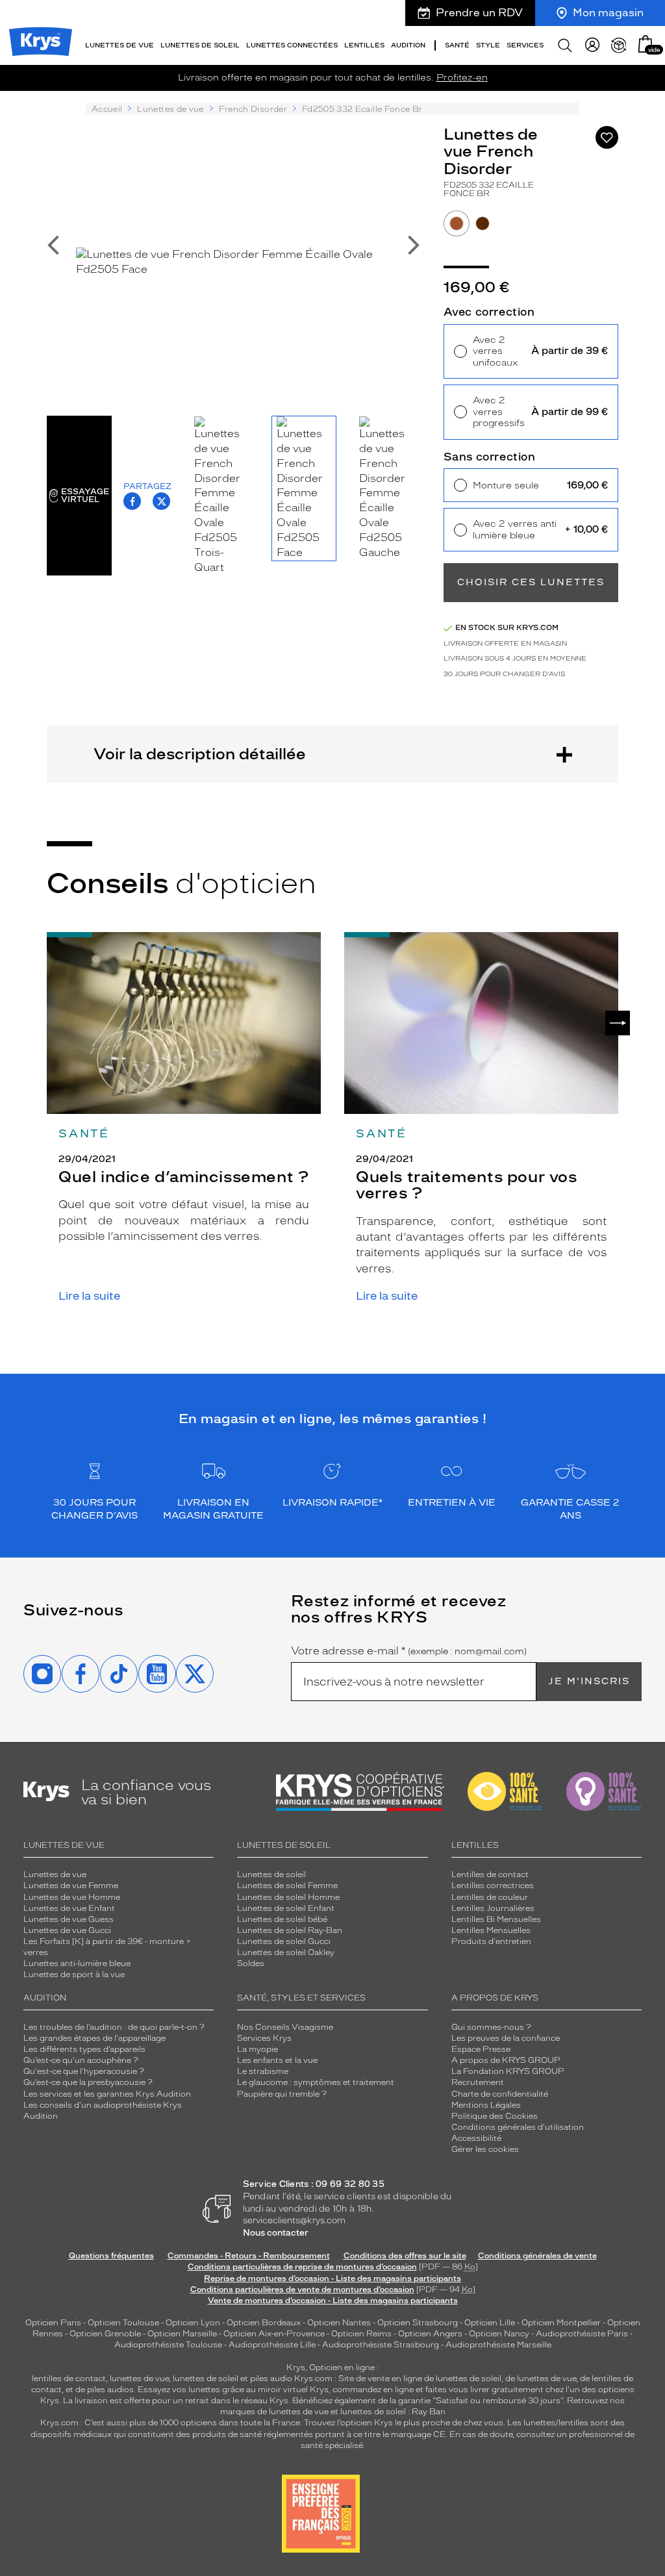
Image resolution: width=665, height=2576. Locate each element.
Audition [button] (408, 45)
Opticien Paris (53, 2323)
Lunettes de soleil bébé (282, 1919)
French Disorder (253, 109)
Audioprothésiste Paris (582, 2334)
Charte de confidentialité (500, 2094)
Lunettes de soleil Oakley (286, 1952)
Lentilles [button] (364, 45)
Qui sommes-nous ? (491, 2027)
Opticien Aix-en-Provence (274, 2334)
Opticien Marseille (182, 2334)
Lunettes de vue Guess (69, 1919)
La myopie (257, 2049)
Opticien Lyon (193, 2323)
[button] (646, 44)
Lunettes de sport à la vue (74, 1975)
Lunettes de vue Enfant (69, 1908)
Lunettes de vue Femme (71, 1886)
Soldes (251, 1964)
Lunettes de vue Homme (72, 1897)
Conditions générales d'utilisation (518, 2127)
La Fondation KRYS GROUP (508, 2071)
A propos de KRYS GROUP (506, 2060)
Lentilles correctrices (493, 1886)
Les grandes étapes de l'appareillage (94, 2038)
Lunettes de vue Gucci (67, 1930)
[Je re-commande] (619, 45)
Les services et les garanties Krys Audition (107, 2094)
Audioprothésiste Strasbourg (381, 2345)
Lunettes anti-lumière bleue (77, 1964)
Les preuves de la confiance (506, 2038)
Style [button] (488, 45)
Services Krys (264, 2038)
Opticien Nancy (499, 2334)
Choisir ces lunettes (531, 582)
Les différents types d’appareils (84, 2049)
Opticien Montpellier (561, 2323)
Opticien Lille (490, 2323)
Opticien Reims (361, 2334)
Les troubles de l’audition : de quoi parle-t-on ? (114, 2027)
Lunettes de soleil (271, 1875)
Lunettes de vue (170, 109)
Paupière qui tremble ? (282, 2094)
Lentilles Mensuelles (491, 1930)
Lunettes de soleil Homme (288, 1897)
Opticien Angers (430, 2334)
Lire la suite (89, 1296)
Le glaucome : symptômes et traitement (316, 2082)
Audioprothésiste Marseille (498, 2345)
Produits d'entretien (491, 1941)
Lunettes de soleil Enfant (286, 1908)
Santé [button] (457, 45)
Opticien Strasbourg (418, 2323)
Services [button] (525, 45)
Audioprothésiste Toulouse (168, 2345)
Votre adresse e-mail (409, 1651)
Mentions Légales (486, 2105)
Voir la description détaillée (200, 754)
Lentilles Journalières (493, 1908)
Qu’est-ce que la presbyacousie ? (88, 2082)
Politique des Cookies (495, 2116)
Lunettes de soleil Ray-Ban (290, 1930)
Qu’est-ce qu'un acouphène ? (81, 2060)
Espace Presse (481, 2049)
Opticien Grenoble (105, 2334)
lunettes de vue (139, 2379)
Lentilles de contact (490, 1875)
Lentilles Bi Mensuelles (496, 1919)
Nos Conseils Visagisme (285, 2027)
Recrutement (478, 2082)
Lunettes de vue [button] (119, 45)
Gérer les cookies (485, 2149)
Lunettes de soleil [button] (200, 45)
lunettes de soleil (206, 2379)
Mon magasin (608, 13)
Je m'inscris (589, 1681)
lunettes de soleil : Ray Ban (393, 2412)
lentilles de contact (69, 2379)
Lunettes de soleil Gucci (284, 1941)
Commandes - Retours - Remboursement (249, 2256)
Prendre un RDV (479, 13)
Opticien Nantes (340, 2323)
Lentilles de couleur (490, 1897)
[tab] (457, 223)
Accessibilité (476, 2138)
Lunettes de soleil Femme (287, 1886)
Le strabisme (263, 2071)
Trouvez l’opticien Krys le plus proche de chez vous (404, 2423)
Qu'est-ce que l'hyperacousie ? (84, 2071)
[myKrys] (592, 45)
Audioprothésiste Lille (272, 2345)
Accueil (107, 109)
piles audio (271, 2379)
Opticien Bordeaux (264, 2323)
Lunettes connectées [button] (292, 45)
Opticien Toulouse (123, 2323)
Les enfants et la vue (277, 2060)
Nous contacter (276, 2233)
